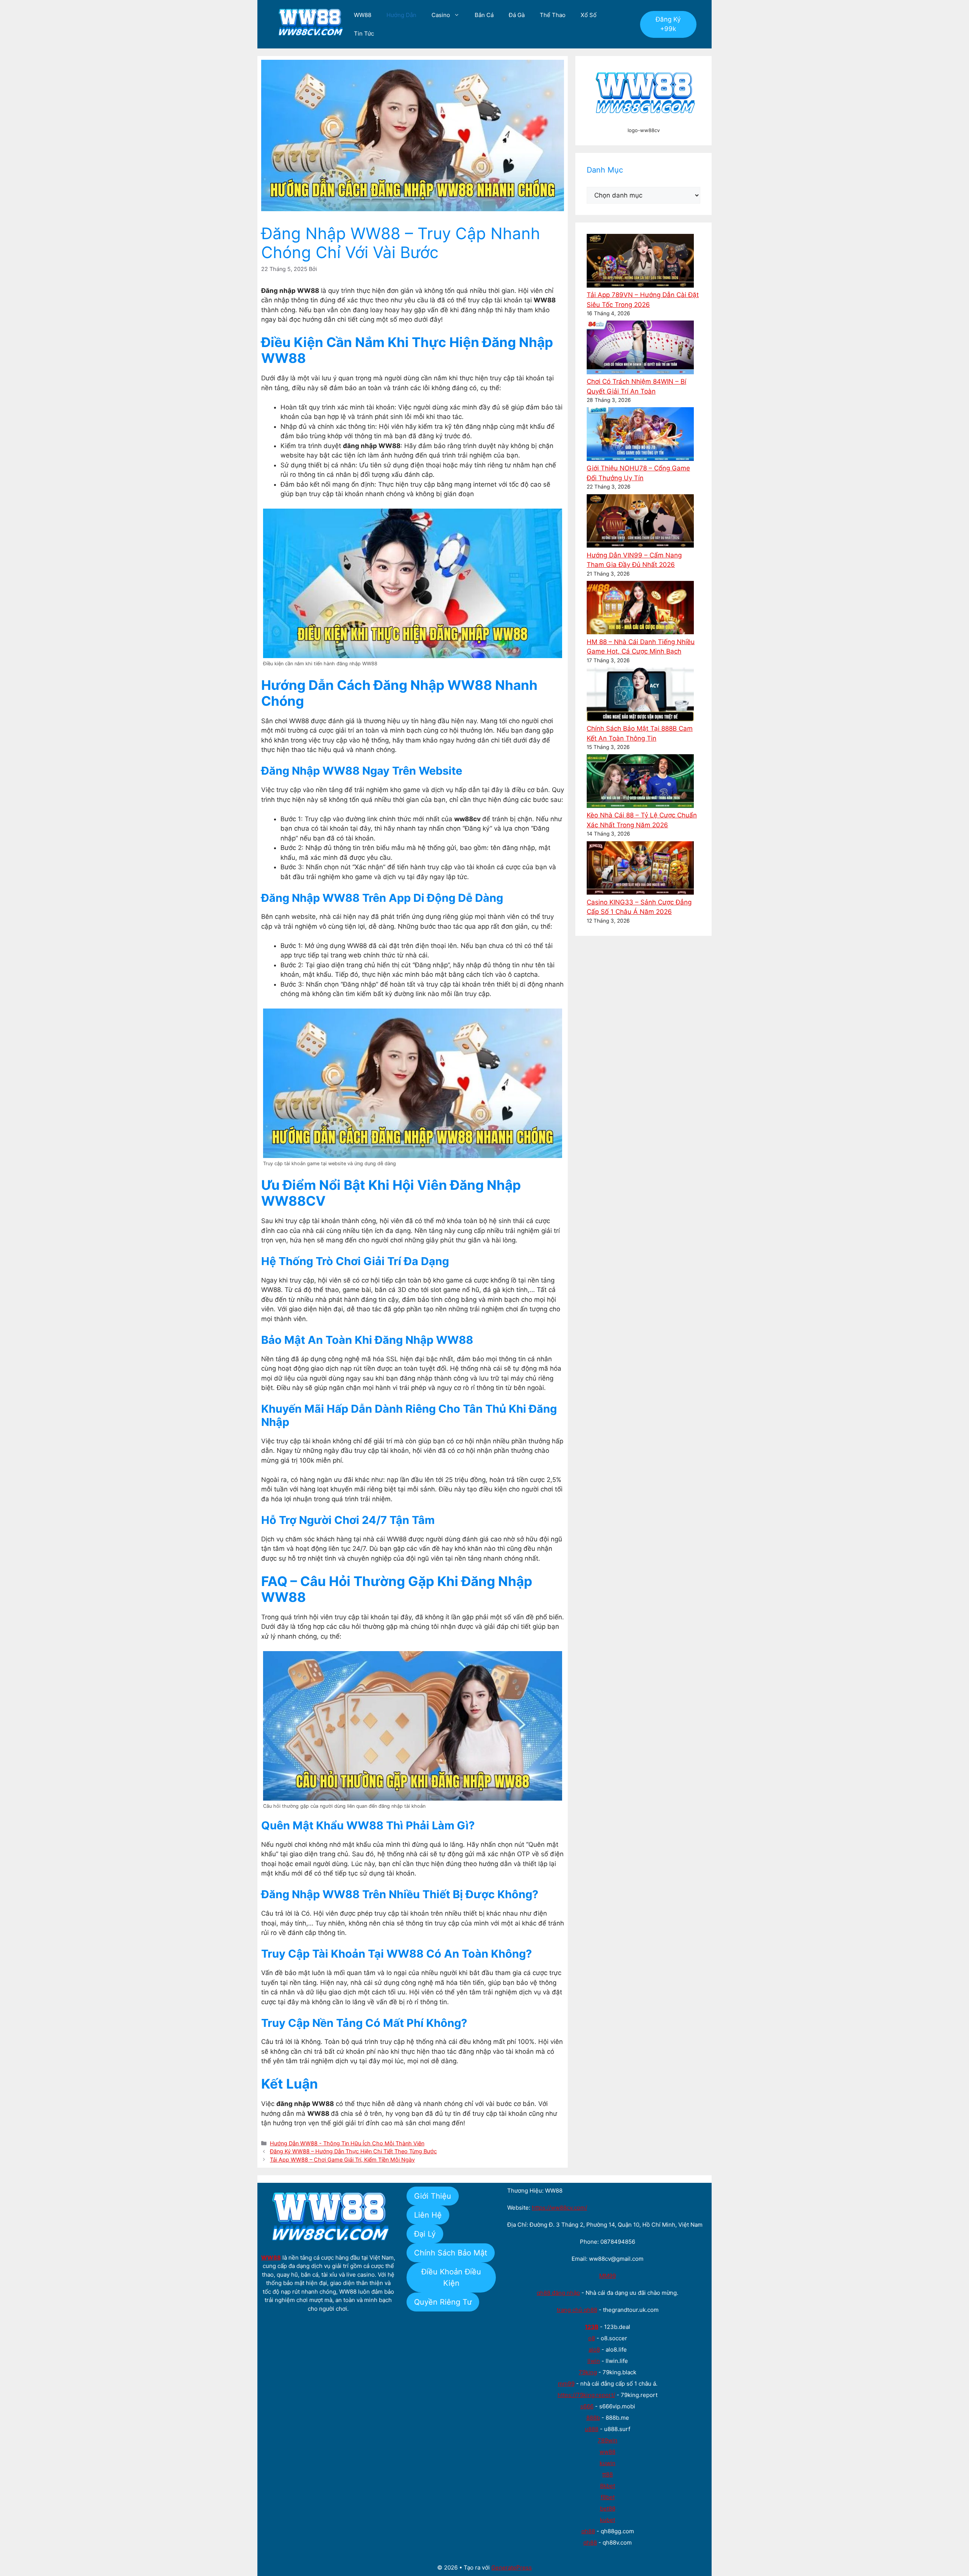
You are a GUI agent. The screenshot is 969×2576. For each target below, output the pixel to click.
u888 (592, 2429)
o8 (592, 2338)
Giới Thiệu (433, 2196)
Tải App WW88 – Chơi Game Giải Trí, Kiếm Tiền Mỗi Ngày (342, 2160)
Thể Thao (553, 15)
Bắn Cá (484, 15)
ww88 (608, 2452)
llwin (594, 2361)
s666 (587, 2406)
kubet (608, 2520)
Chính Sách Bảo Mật (451, 2253)
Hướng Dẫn (401, 15)
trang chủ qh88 (577, 2310)
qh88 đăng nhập (558, 2293)
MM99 (608, 2276)
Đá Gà (517, 15)
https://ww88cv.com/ (559, 2208)
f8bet (608, 2497)
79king (588, 2372)
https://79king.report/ (586, 2395)
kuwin (608, 2463)
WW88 (363, 15)
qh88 (588, 2531)
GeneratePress (512, 2567)
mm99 (566, 2384)
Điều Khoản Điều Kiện (451, 2277)
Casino (441, 15)
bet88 (608, 2508)
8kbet (608, 2486)
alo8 (594, 2350)
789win (608, 2440)
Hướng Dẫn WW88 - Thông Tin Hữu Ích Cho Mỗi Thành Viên (347, 2143)
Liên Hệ (428, 2215)
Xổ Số (589, 15)
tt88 (608, 2474)
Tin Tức (364, 33)
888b (593, 2418)
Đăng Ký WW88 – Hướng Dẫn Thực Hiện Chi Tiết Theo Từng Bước (353, 2151)
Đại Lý (425, 2234)
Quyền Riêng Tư (443, 2302)
